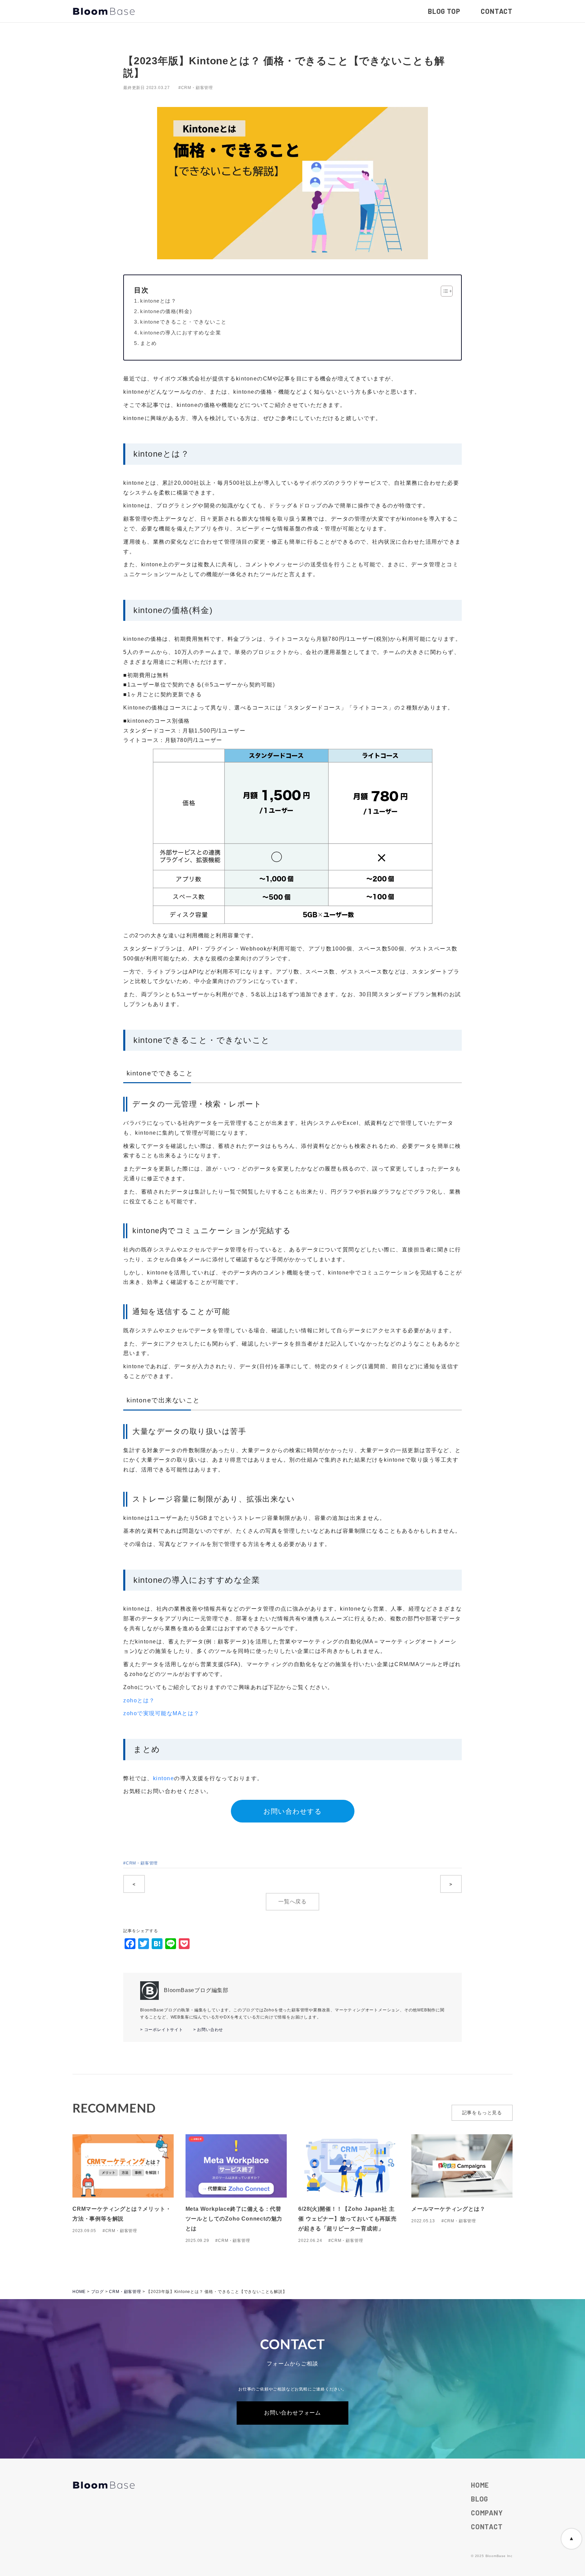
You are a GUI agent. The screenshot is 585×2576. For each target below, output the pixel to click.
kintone (164, 1778)
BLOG (480, 2499)
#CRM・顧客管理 (196, 88)
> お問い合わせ (208, 2030)
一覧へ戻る (292, 1902)
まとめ (149, 343)
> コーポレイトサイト (162, 2030)
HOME (480, 2485)
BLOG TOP (444, 11)
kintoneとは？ (158, 301)
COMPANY (487, 2513)
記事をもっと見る (482, 2113)
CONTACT (497, 11)
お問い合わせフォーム (292, 2413)
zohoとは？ (139, 1700)
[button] (443, 291)
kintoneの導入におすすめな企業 (181, 333)
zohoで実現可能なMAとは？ (161, 1713)
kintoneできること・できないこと (183, 322)
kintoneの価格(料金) (166, 311)
